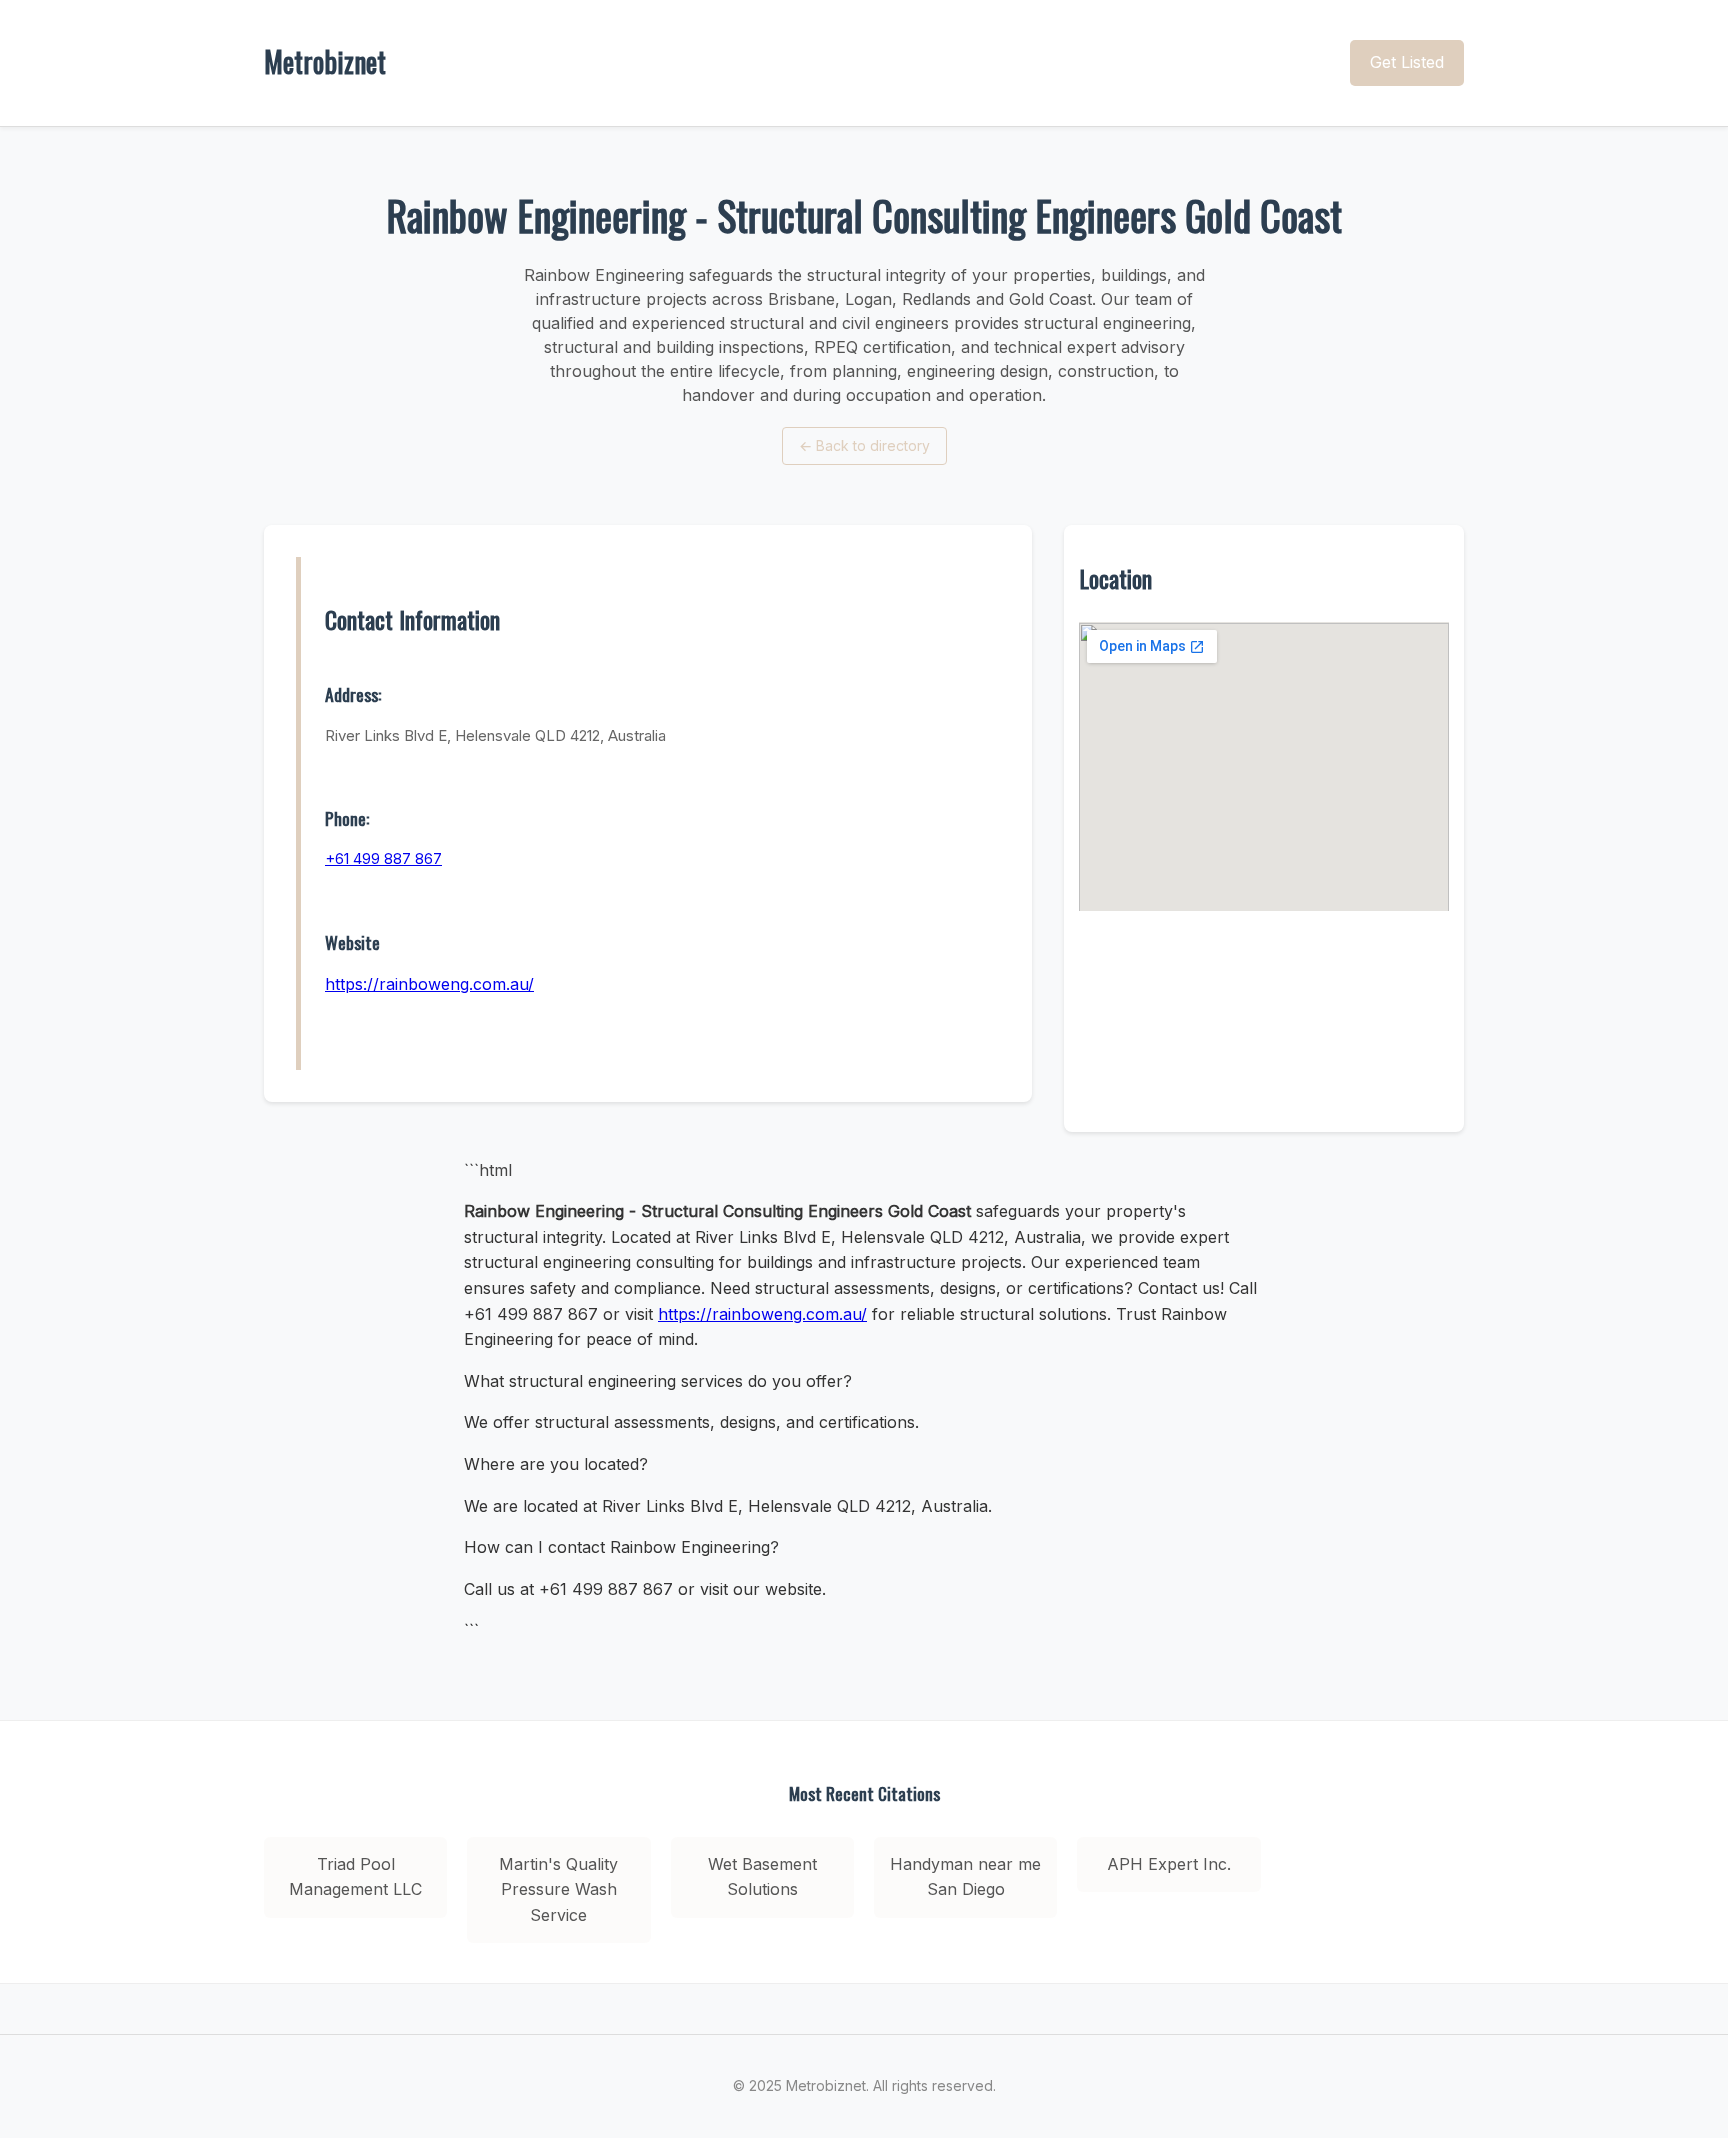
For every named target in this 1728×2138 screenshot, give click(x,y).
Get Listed (1407, 62)
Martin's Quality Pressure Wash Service (558, 1889)
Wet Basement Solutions (762, 1877)
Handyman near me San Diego (965, 1877)
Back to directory (864, 445)
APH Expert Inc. (1169, 1864)
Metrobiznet (325, 61)
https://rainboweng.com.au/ (429, 984)
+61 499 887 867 (383, 858)
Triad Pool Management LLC (355, 1877)
